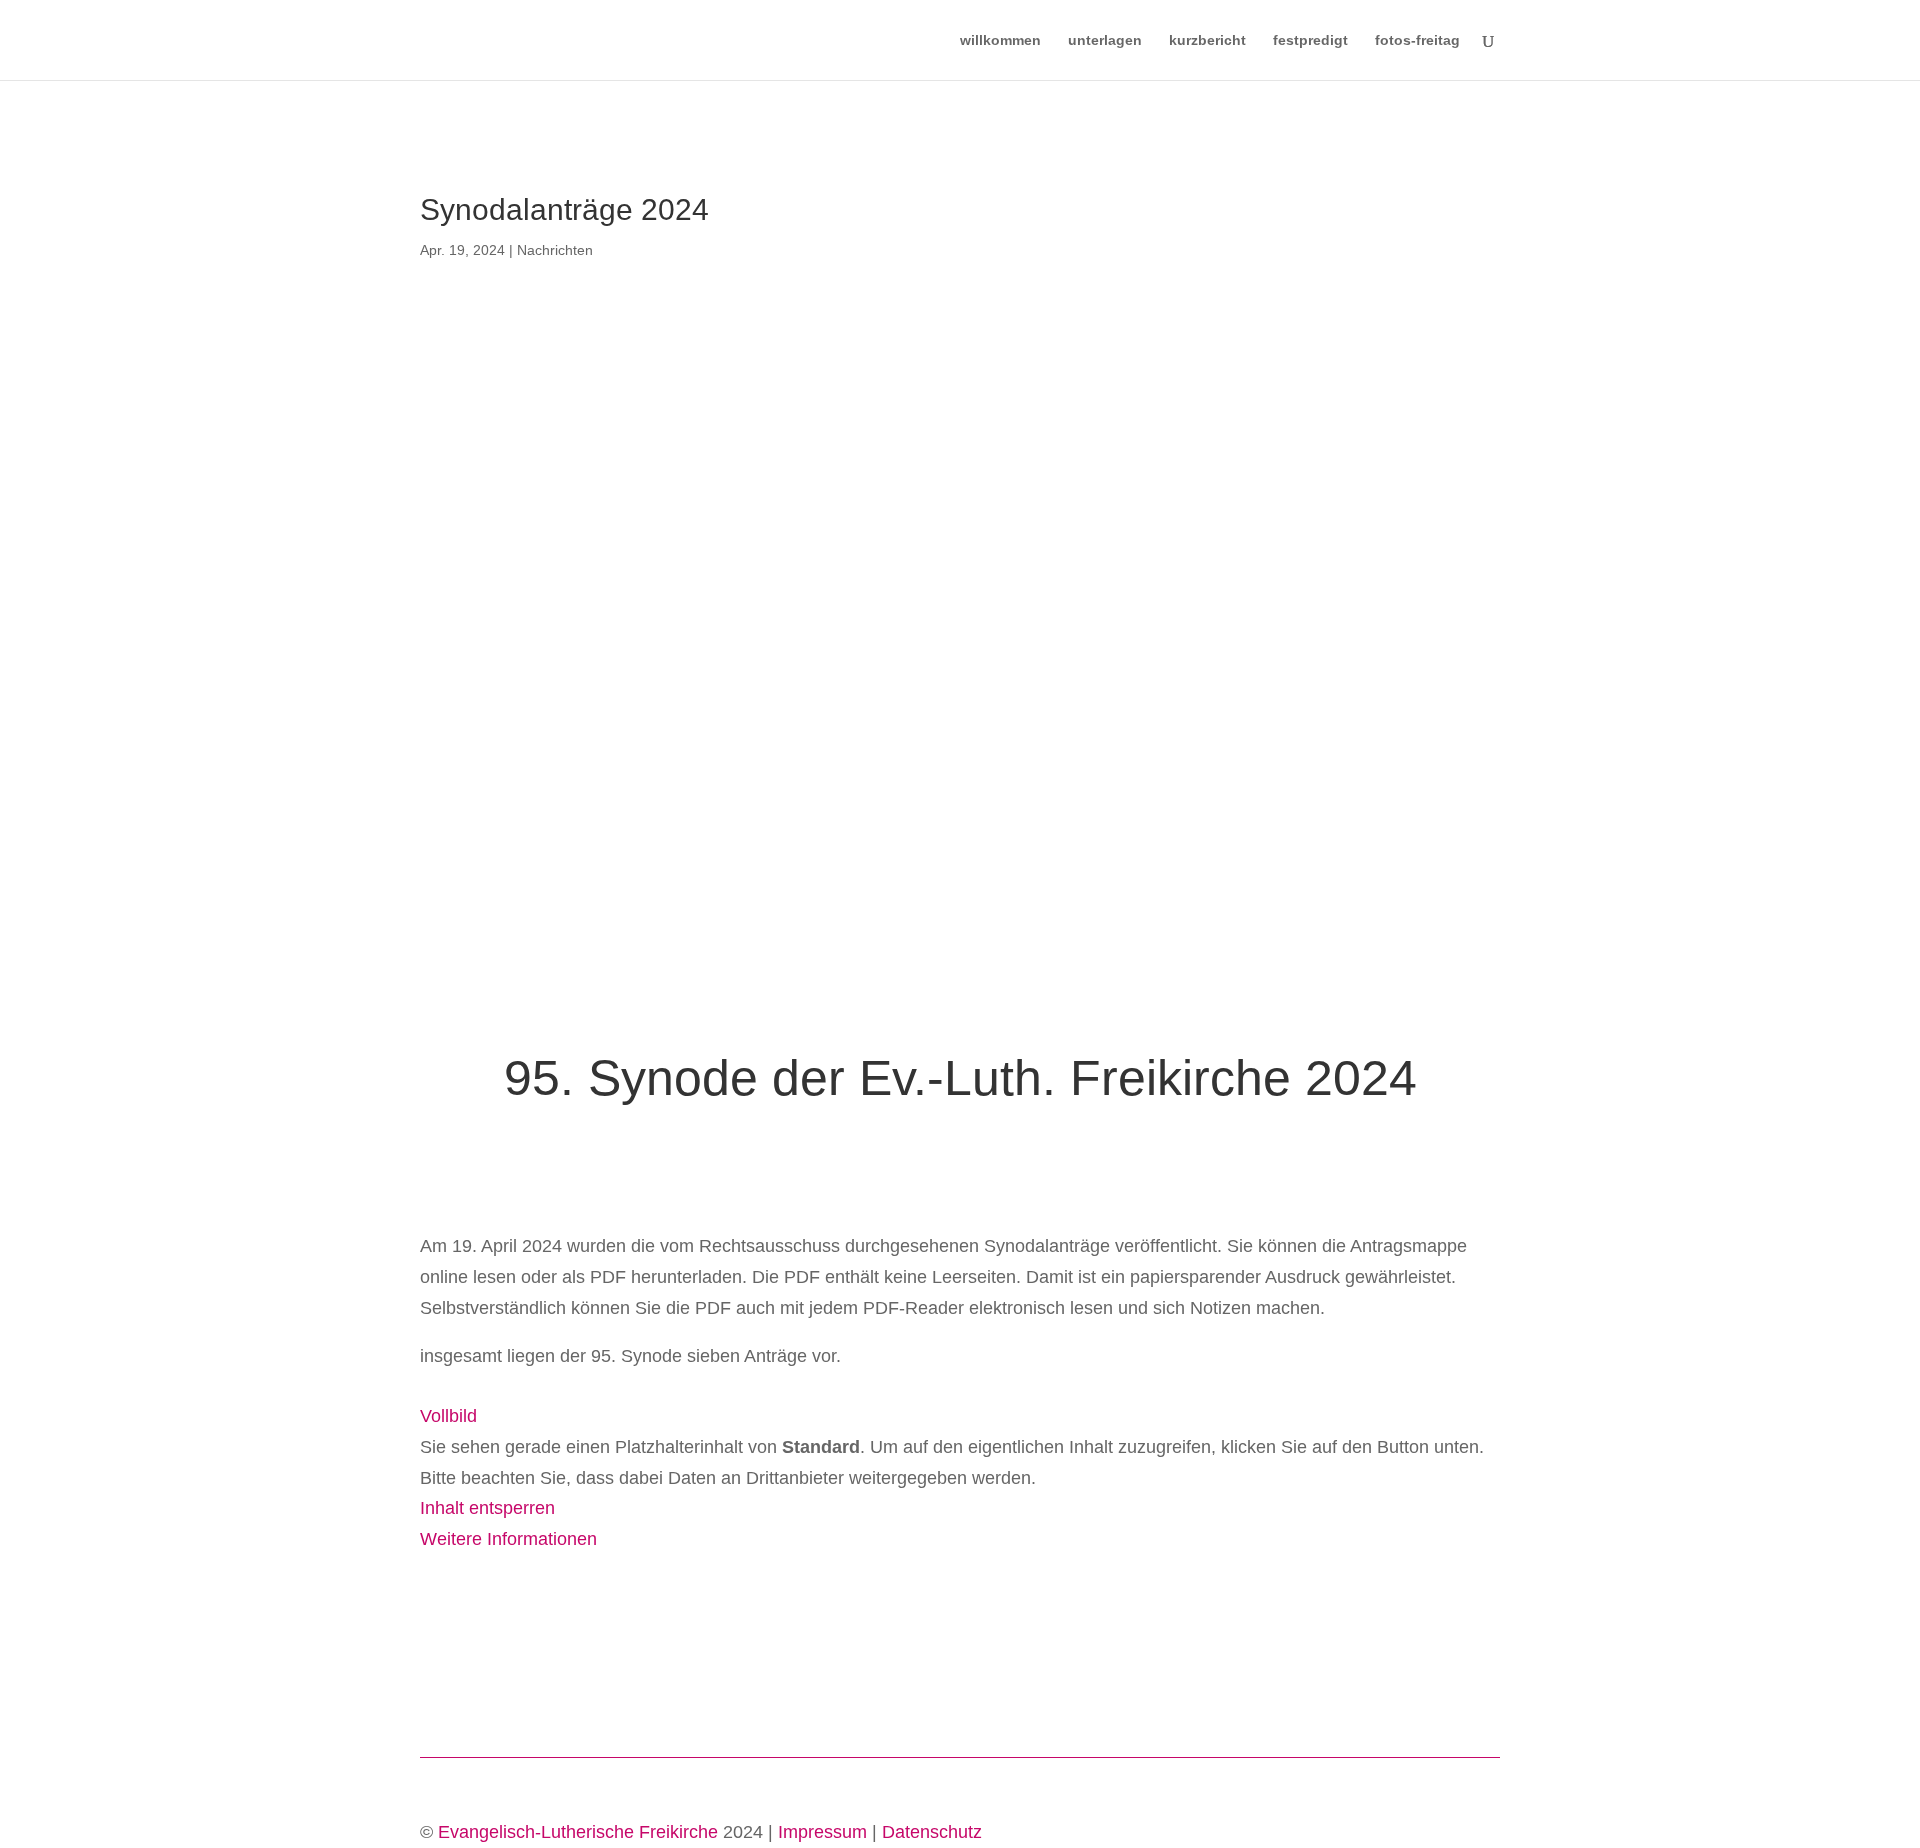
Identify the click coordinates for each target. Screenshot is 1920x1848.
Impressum (822, 1832)
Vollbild (448, 1416)
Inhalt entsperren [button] (487, 1508)
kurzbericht (1207, 40)
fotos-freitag (1417, 40)
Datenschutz (932, 1832)
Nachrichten (555, 250)
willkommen (1000, 40)
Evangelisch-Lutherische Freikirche (578, 1832)
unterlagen (1105, 40)
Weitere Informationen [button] (508, 1539)
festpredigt (1310, 40)
